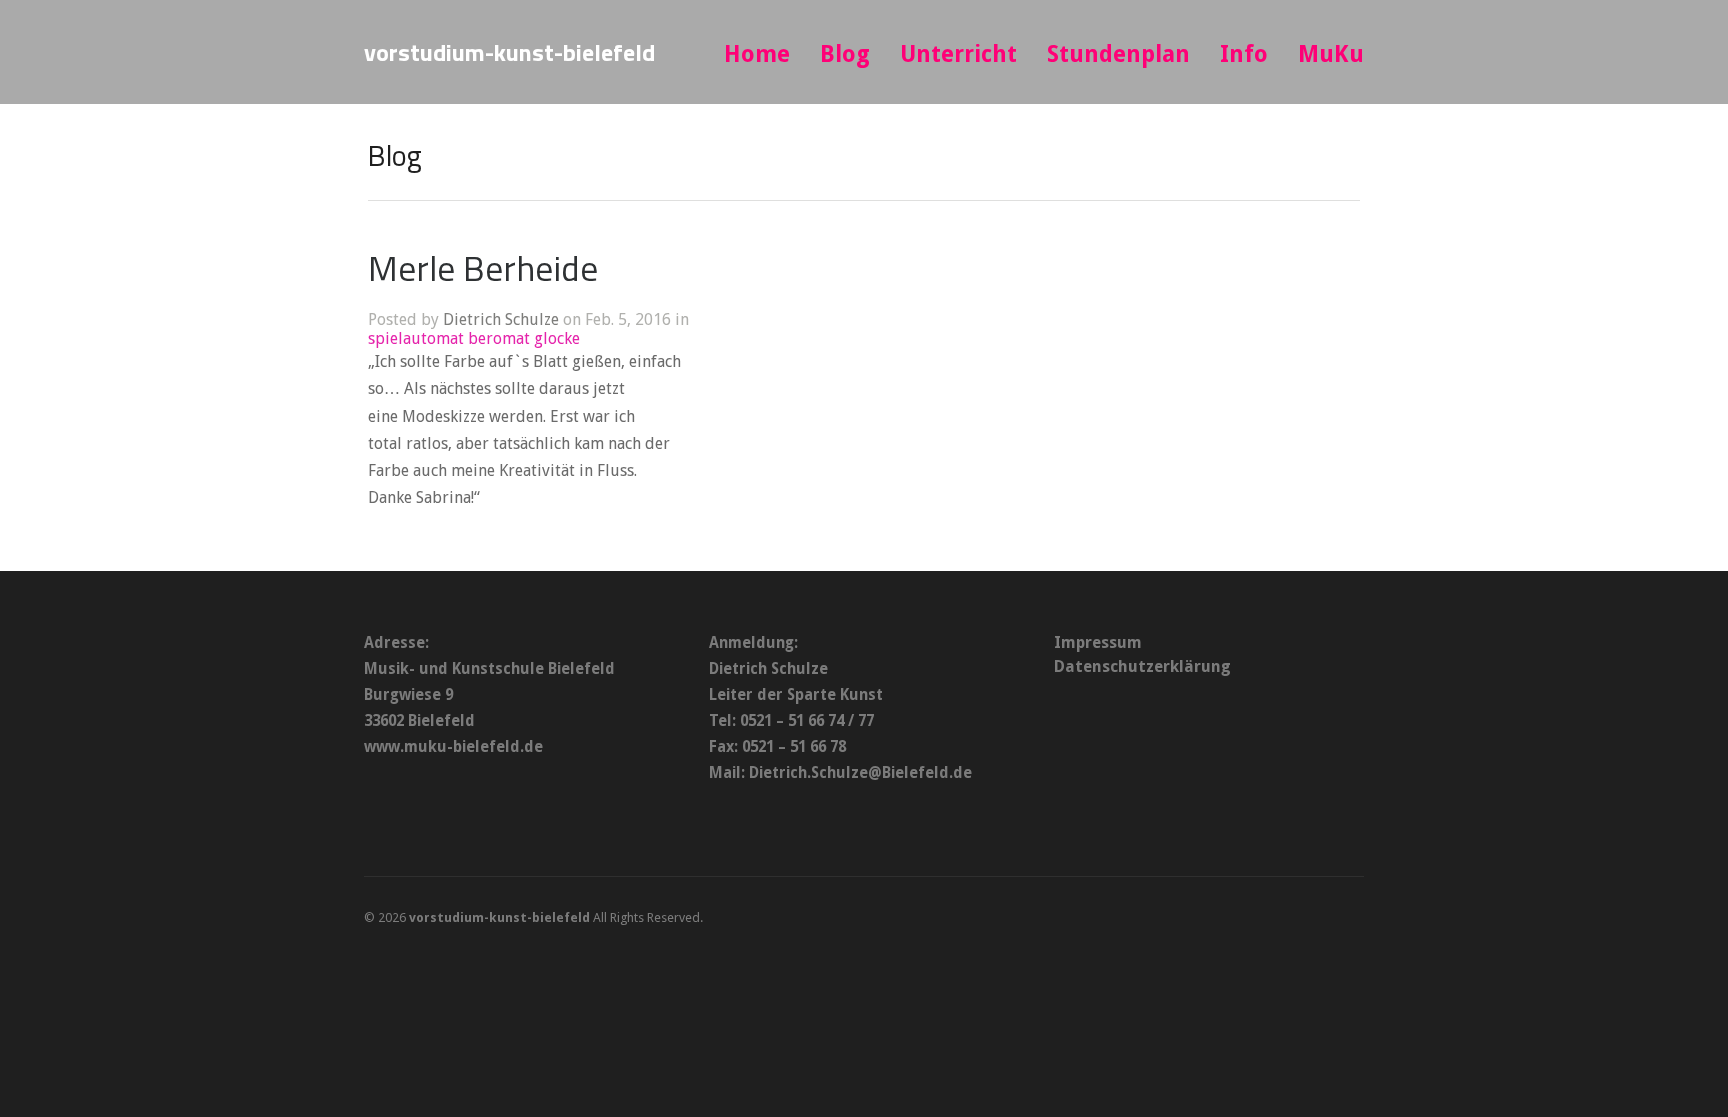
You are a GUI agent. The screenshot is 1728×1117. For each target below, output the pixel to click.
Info (1244, 54)
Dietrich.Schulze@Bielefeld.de (860, 773)
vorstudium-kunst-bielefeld (509, 52)
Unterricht (958, 54)
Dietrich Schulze (501, 319)
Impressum (1098, 642)
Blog (845, 54)
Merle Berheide (483, 268)
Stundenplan (1118, 54)
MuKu (1331, 54)
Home (757, 54)
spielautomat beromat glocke (474, 338)
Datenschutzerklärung (1142, 666)
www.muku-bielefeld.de (453, 747)
